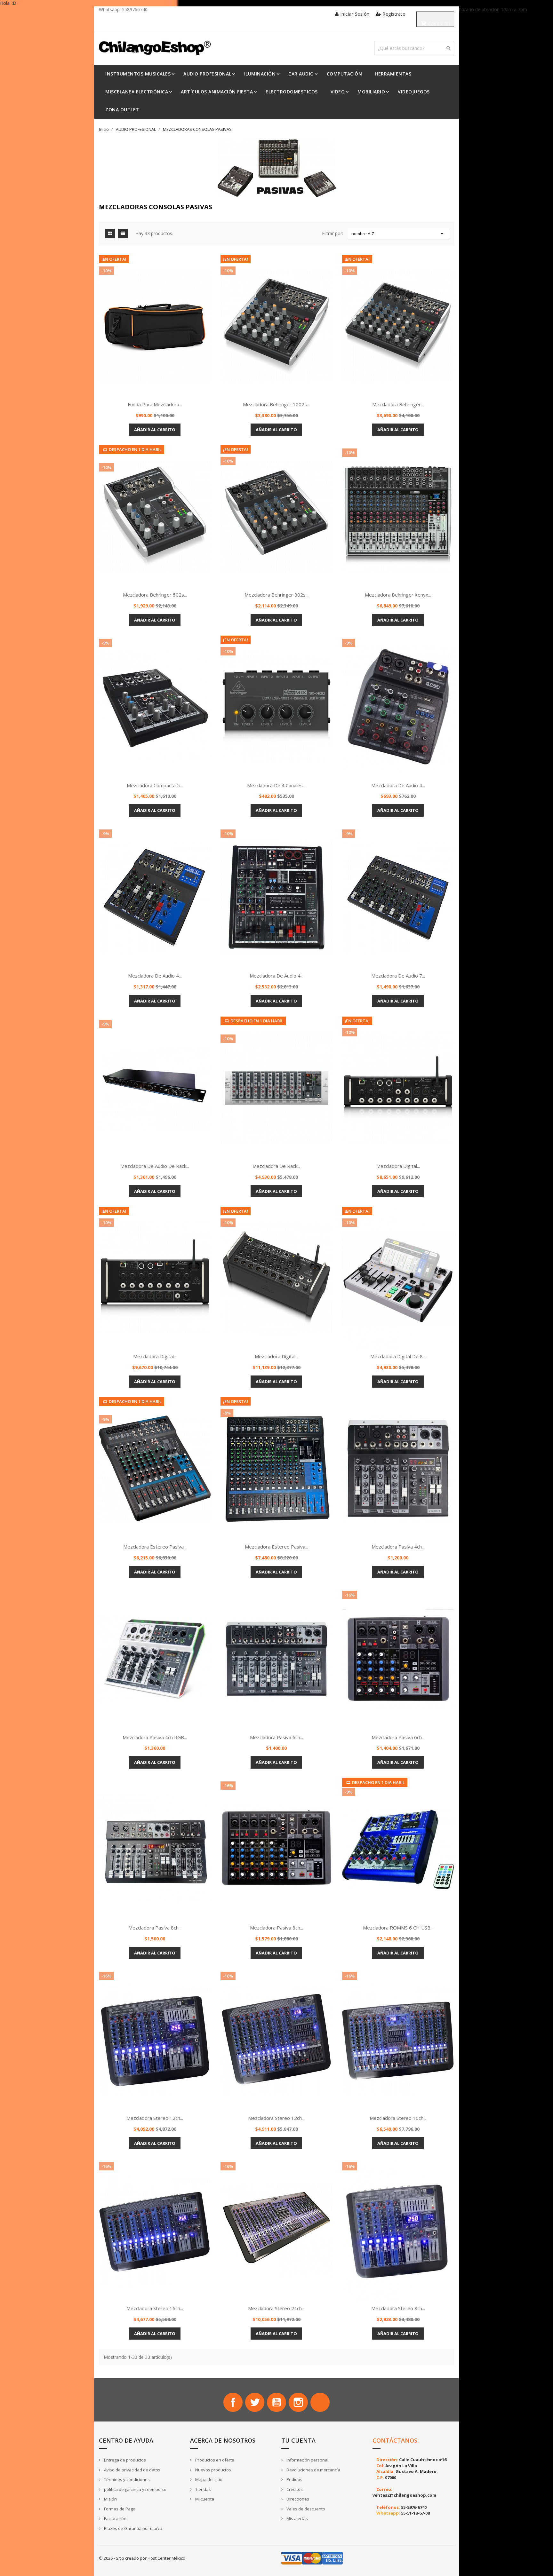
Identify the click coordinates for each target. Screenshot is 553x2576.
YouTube (276, 2402)
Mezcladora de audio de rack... (155, 1166)
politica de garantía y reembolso (135, 2489)
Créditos (294, 2489)
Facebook (233, 2402)
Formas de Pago (119, 2509)
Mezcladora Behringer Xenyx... (398, 595)
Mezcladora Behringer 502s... (155, 595)
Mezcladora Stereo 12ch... (155, 2118)
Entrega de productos (124, 2460)
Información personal (307, 2460)
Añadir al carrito (155, 430)
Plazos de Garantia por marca (133, 2528)
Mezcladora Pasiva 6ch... (276, 1737)
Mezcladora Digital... (398, 1166)
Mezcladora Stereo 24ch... (276, 2308)
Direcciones (297, 2499)
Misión (110, 2499)
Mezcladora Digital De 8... (398, 1356)
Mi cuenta (204, 2499)
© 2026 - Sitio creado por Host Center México (142, 2558)
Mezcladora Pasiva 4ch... (398, 1547)
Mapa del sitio (208, 2479)
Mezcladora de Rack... (276, 1166)
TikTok (320, 2402)
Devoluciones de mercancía (313, 2470)
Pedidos (294, 2479)
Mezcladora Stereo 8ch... (398, 2308)
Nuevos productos (213, 2470)
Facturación (115, 2518)
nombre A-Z (399, 234)
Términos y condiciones (126, 2479)
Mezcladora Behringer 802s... (276, 595)
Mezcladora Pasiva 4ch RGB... (155, 1737)
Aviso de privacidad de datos (132, 2470)
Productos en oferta (214, 2460)
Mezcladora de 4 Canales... (276, 785)
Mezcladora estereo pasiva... (155, 1547)
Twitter (255, 2402)
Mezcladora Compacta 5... (155, 785)
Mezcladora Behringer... (398, 404)
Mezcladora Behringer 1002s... (276, 404)
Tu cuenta (298, 2440)
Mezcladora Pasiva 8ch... (155, 1928)
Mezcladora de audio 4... (398, 785)
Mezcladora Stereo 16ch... (398, 2118)
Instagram (298, 2402)
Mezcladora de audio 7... (398, 976)
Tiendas (203, 2489)
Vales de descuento (305, 2509)
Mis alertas (297, 2518)
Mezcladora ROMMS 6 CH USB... (398, 1928)
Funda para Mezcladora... (155, 404)
